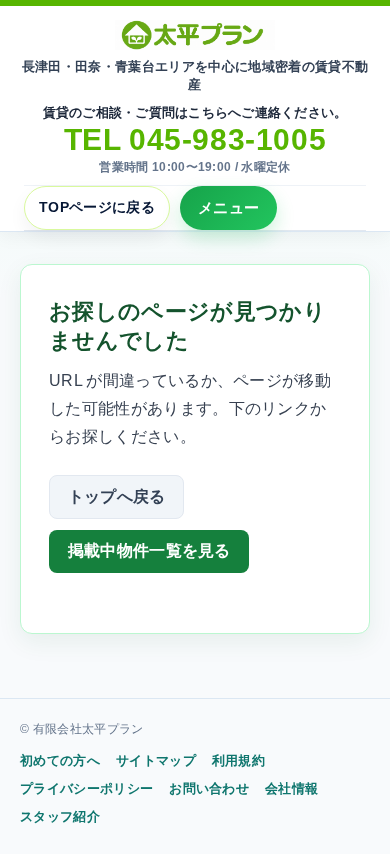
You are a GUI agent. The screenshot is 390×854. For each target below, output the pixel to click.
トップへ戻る (117, 496)
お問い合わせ (209, 788)
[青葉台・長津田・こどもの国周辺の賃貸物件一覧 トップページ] (195, 35)
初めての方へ (60, 760)
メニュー (228, 207)
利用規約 (238, 760)
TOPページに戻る (97, 207)
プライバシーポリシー (86, 788)
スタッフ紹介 (60, 816)
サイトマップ (156, 760)
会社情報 (291, 788)
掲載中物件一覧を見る (149, 550)
